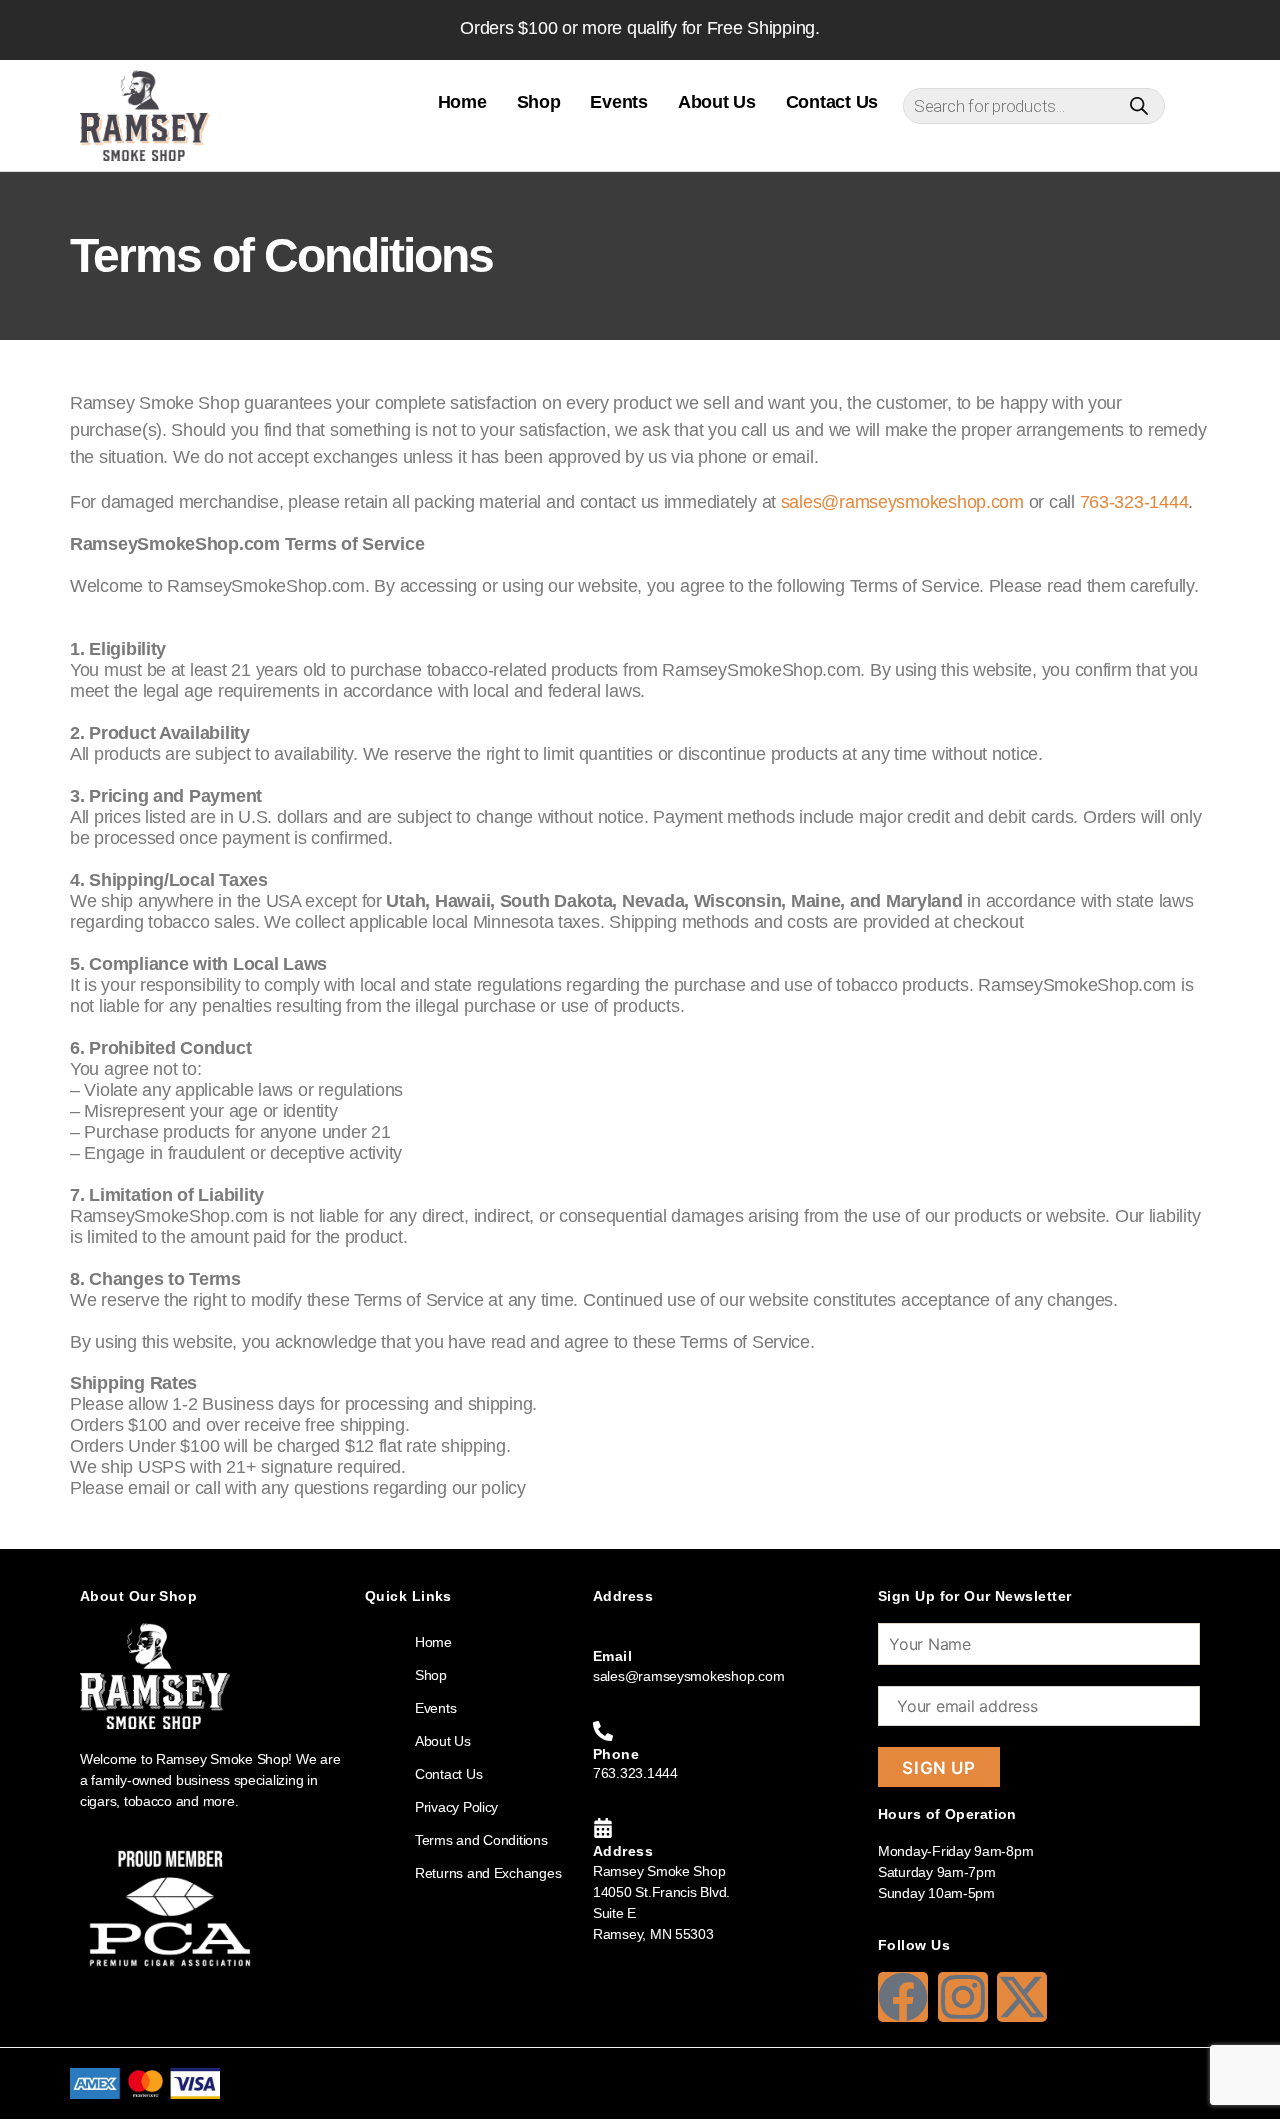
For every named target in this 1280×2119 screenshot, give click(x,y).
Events (618, 102)
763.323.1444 (635, 1773)
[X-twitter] (1022, 1997)
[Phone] (603, 1731)
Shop (539, 102)
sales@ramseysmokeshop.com (902, 502)
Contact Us (832, 102)
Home (462, 102)
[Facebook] (903, 1997)
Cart (1187, 103)
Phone (616, 1754)
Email (612, 1656)
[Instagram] (963, 1997)
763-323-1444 (1134, 502)
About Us (717, 102)
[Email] (603, 1633)
